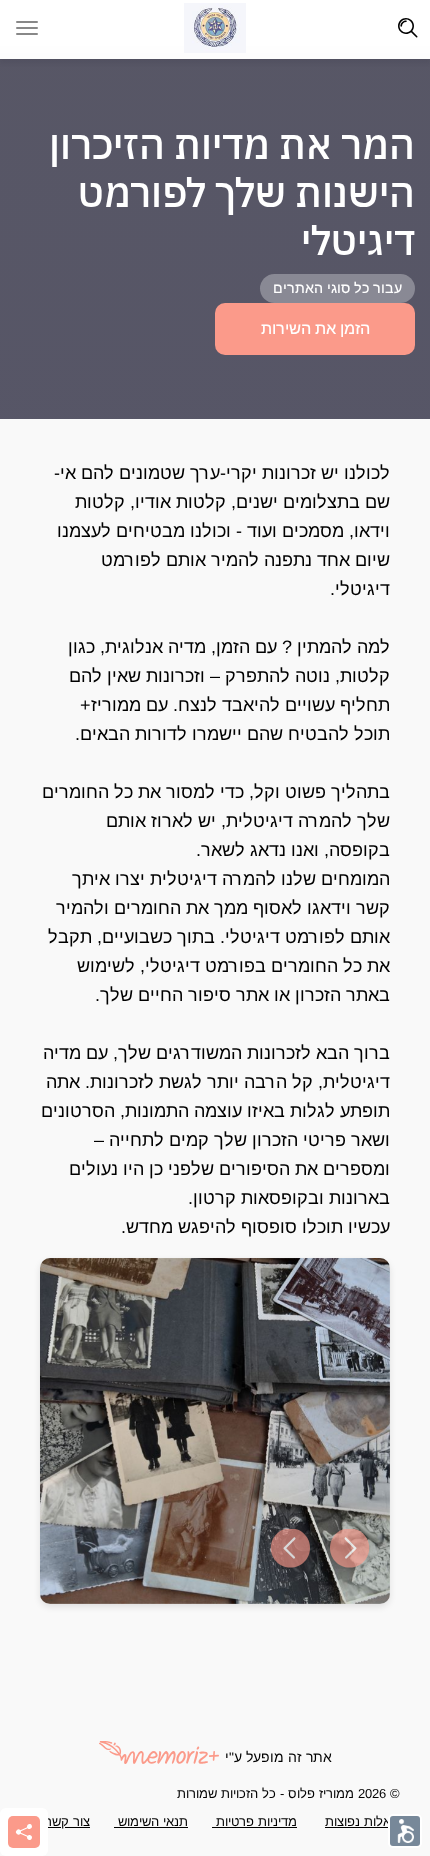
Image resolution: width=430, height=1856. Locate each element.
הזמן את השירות (315, 328)
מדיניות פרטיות (254, 1821)
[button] (290, 1549)
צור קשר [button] (67, 1821)
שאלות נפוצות (362, 1821)
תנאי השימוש (151, 1821)
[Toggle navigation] (408, 28)
